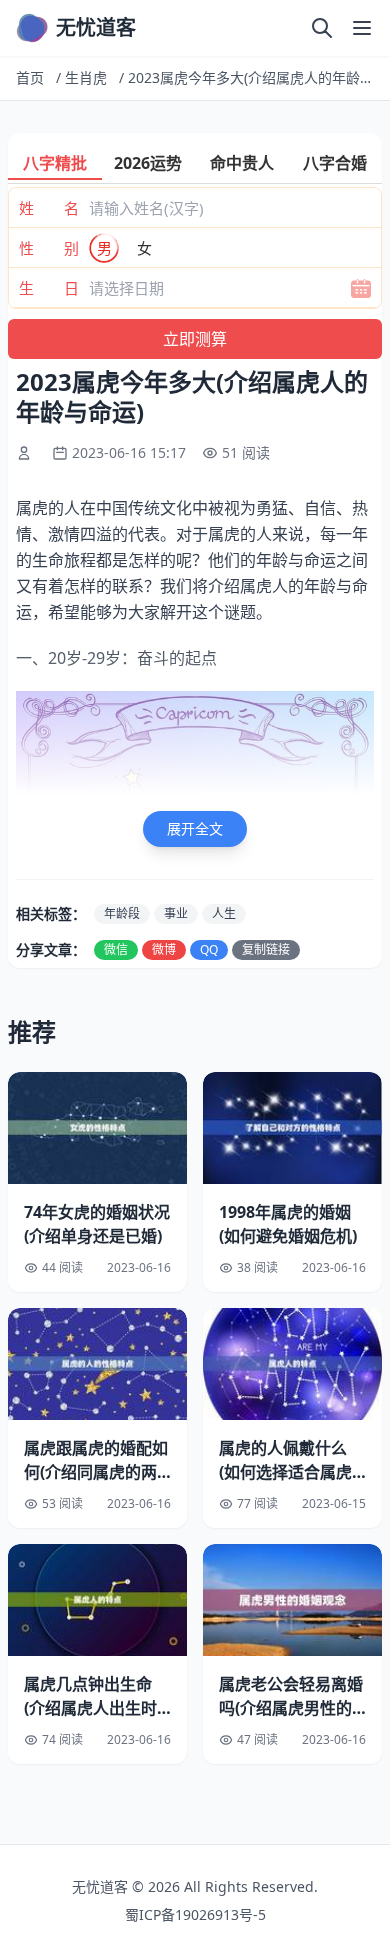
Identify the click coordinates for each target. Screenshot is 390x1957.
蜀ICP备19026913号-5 (195, 1914)
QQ (209, 949)
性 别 (49, 248)
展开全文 (195, 828)
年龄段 (122, 913)
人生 (224, 913)
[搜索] (322, 28)
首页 (30, 77)
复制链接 (266, 949)
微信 (116, 949)
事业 (176, 913)
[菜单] (362, 28)
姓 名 (49, 208)
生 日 (49, 288)
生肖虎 (86, 77)
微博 (164, 949)
